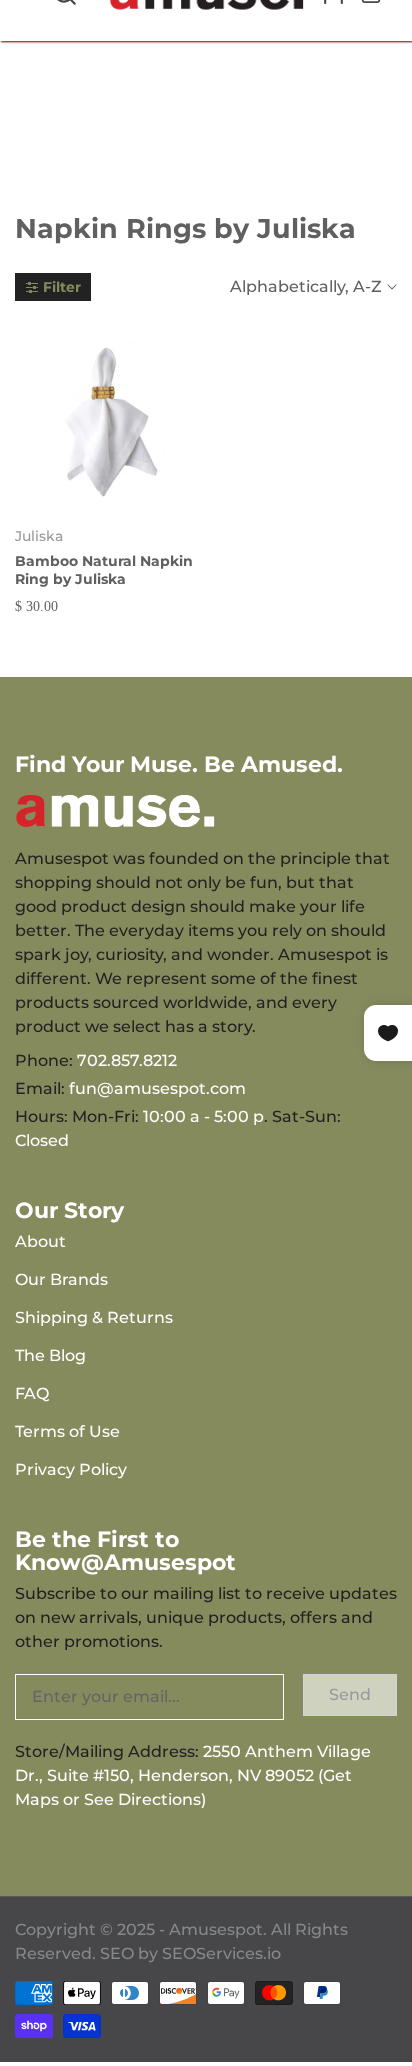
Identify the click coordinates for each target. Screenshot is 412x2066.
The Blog (50, 1355)
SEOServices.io (221, 1953)
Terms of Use (67, 1431)
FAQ (32, 1393)
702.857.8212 (127, 1060)
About (40, 1241)
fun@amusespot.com (157, 1088)
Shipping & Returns (94, 1317)
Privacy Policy (71, 1469)
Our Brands (61, 1279)
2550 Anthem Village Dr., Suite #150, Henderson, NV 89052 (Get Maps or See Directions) (193, 1775)
